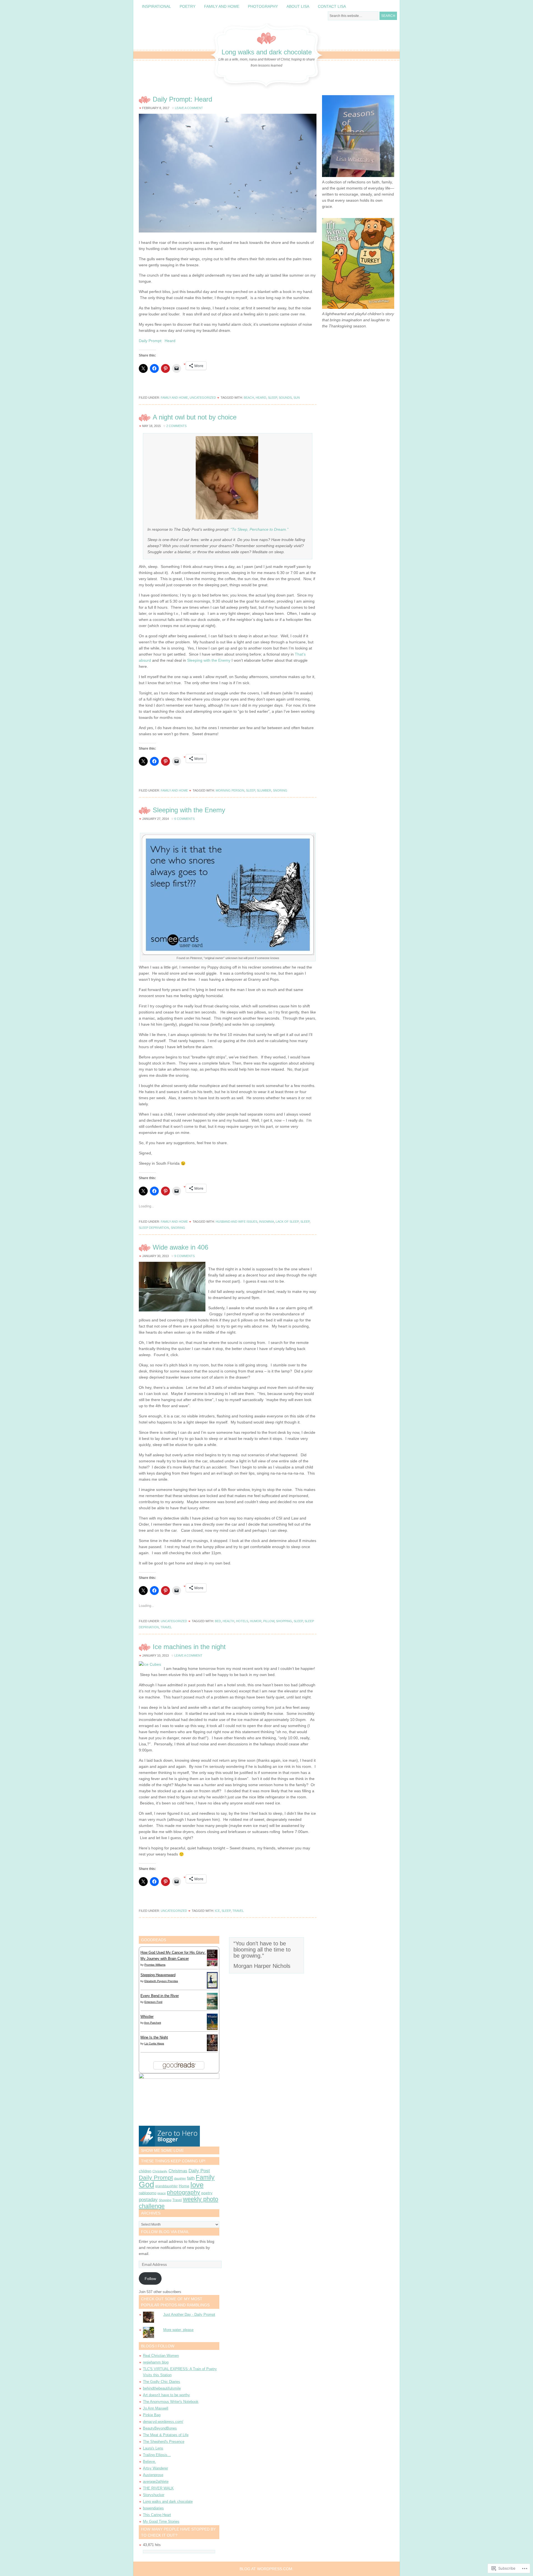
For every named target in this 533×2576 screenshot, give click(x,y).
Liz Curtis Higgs (154, 2043)
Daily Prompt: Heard (182, 99)
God (146, 2184)
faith (191, 2178)
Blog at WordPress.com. (266, 2569)
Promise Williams (155, 1965)
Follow (150, 2279)
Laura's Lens (153, 2448)
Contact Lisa (332, 6)
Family (205, 2177)
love (197, 2185)
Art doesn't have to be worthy (166, 2395)
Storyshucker (154, 2495)
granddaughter (166, 2186)
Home (184, 2186)
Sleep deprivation (154, 1228)
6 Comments (184, 819)
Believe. (149, 2462)
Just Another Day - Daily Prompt (189, 2315)
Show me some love (162, 2150)
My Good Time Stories (161, 2521)
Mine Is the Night (154, 2037)
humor (256, 1621)
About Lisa (298, 6)
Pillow (269, 1621)
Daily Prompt (156, 2177)
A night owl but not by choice (195, 417)
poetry (207, 2193)
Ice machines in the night (189, 1647)
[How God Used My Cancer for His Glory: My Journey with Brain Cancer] (212, 1966)
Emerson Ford (153, 2002)
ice (217, 1911)
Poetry (188, 6)
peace (162, 2193)
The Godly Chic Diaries (162, 2382)
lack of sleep (287, 1222)
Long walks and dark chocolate (267, 52)
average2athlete (156, 2482)
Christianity (160, 2171)
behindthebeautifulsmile (162, 2388)
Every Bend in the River (160, 1996)
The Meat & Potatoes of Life (166, 2435)
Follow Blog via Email (165, 2232)
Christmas (178, 2171)
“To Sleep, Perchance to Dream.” (259, 529)
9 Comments (184, 1256)
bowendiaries (153, 2508)
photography (183, 2192)
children (145, 2171)
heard (261, 398)
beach (249, 398)
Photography (263, 6)
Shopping (284, 1621)
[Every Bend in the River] (212, 2008)
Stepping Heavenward (158, 1975)
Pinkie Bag (152, 2415)
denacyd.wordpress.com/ (163, 2422)
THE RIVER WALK (158, 2488)
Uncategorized (203, 398)
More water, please (178, 2330)
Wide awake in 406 (180, 1247)
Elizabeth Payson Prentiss (161, 1981)
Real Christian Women (161, 2356)
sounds (285, 398)
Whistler (147, 2017)
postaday (148, 2200)
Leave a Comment (189, 108)
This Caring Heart (157, 2515)
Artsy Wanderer (155, 2468)
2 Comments (176, 426)
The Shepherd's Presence (164, 2442)
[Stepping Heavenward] (212, 1988)
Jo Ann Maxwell (156, 2408)
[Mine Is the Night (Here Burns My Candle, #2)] (212, 2050)
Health (228, 1621)
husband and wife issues (237, 1222)
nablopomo (148, 2193)
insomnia (266, 1222)
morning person (230, 790)
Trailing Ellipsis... (157, 2455)
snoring (280, 790)
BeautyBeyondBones (160, 2428)
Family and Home (222, 6)
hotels (242, 1621)
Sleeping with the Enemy (209, 660)
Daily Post (199, 2171)
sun (297, 398)
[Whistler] (212, 2029)
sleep (272, 398)
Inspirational (156, 6)
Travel (166, 1627)
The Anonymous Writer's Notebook (171, 2402)
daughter (180, 2178)
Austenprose (153, 2475)
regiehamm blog (156, 2362)
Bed (218, 1621)
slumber (264, 790)
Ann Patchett (153, 2023)
